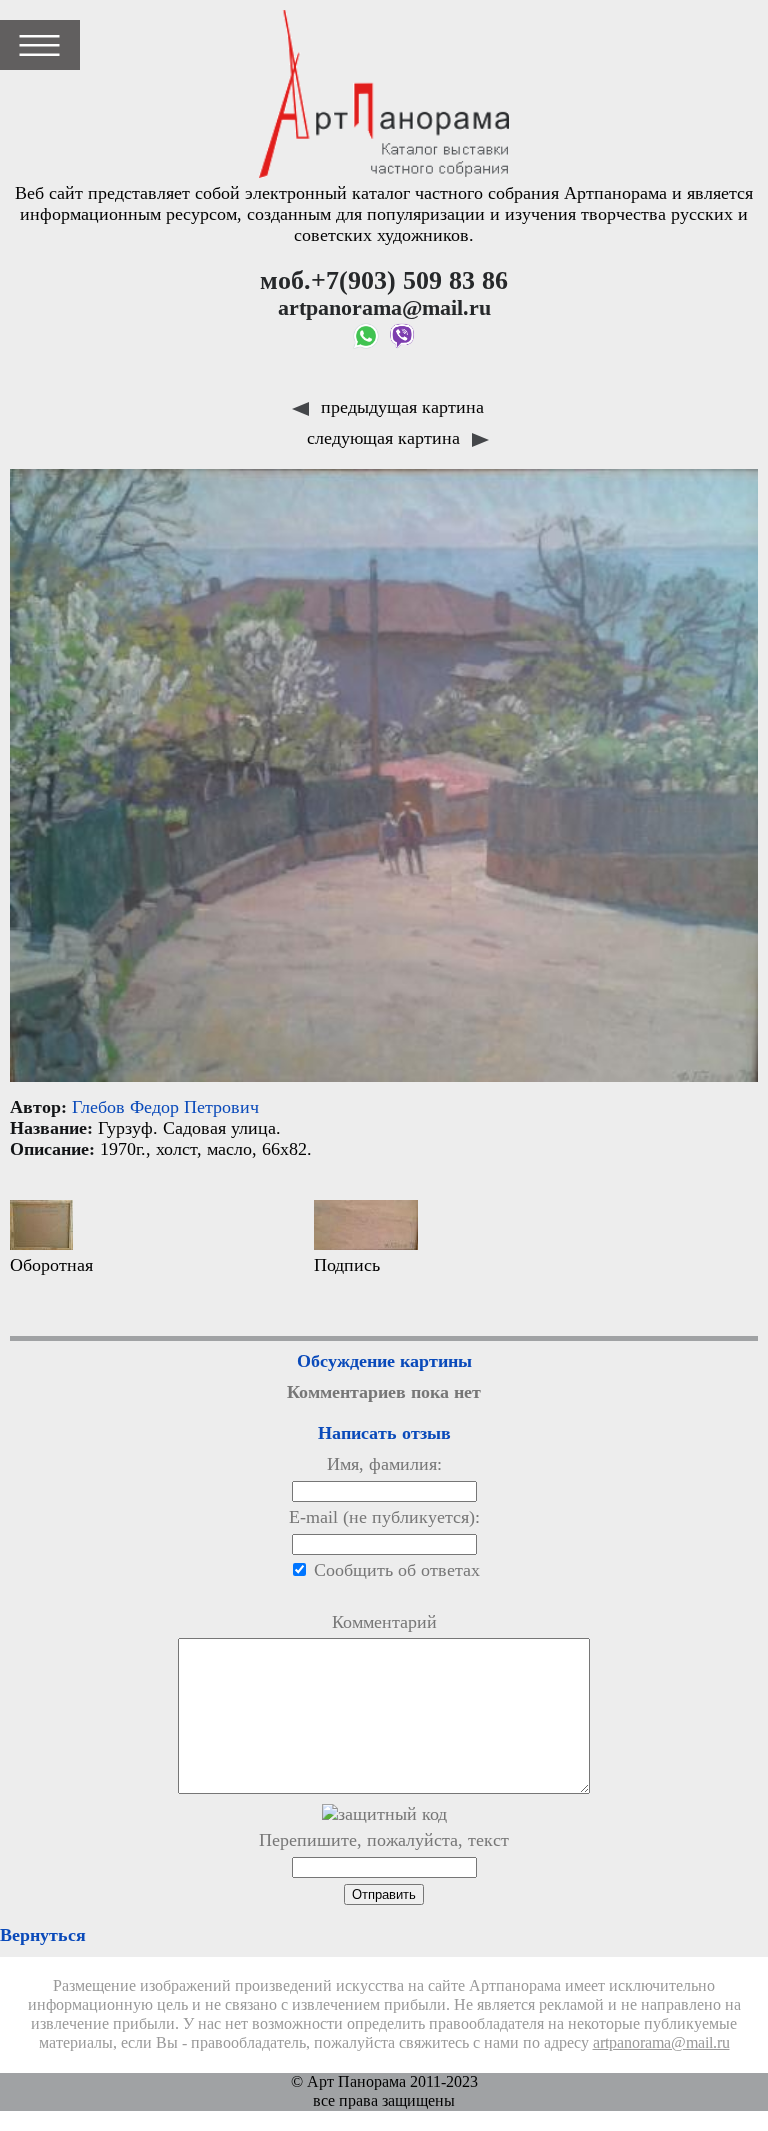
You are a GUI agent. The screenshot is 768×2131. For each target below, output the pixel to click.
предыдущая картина (400, 407)
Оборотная (51, 1265)
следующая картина (386, 438)
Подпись (347, 1265)
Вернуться (43, 1935)
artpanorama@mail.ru (661, 2043)
